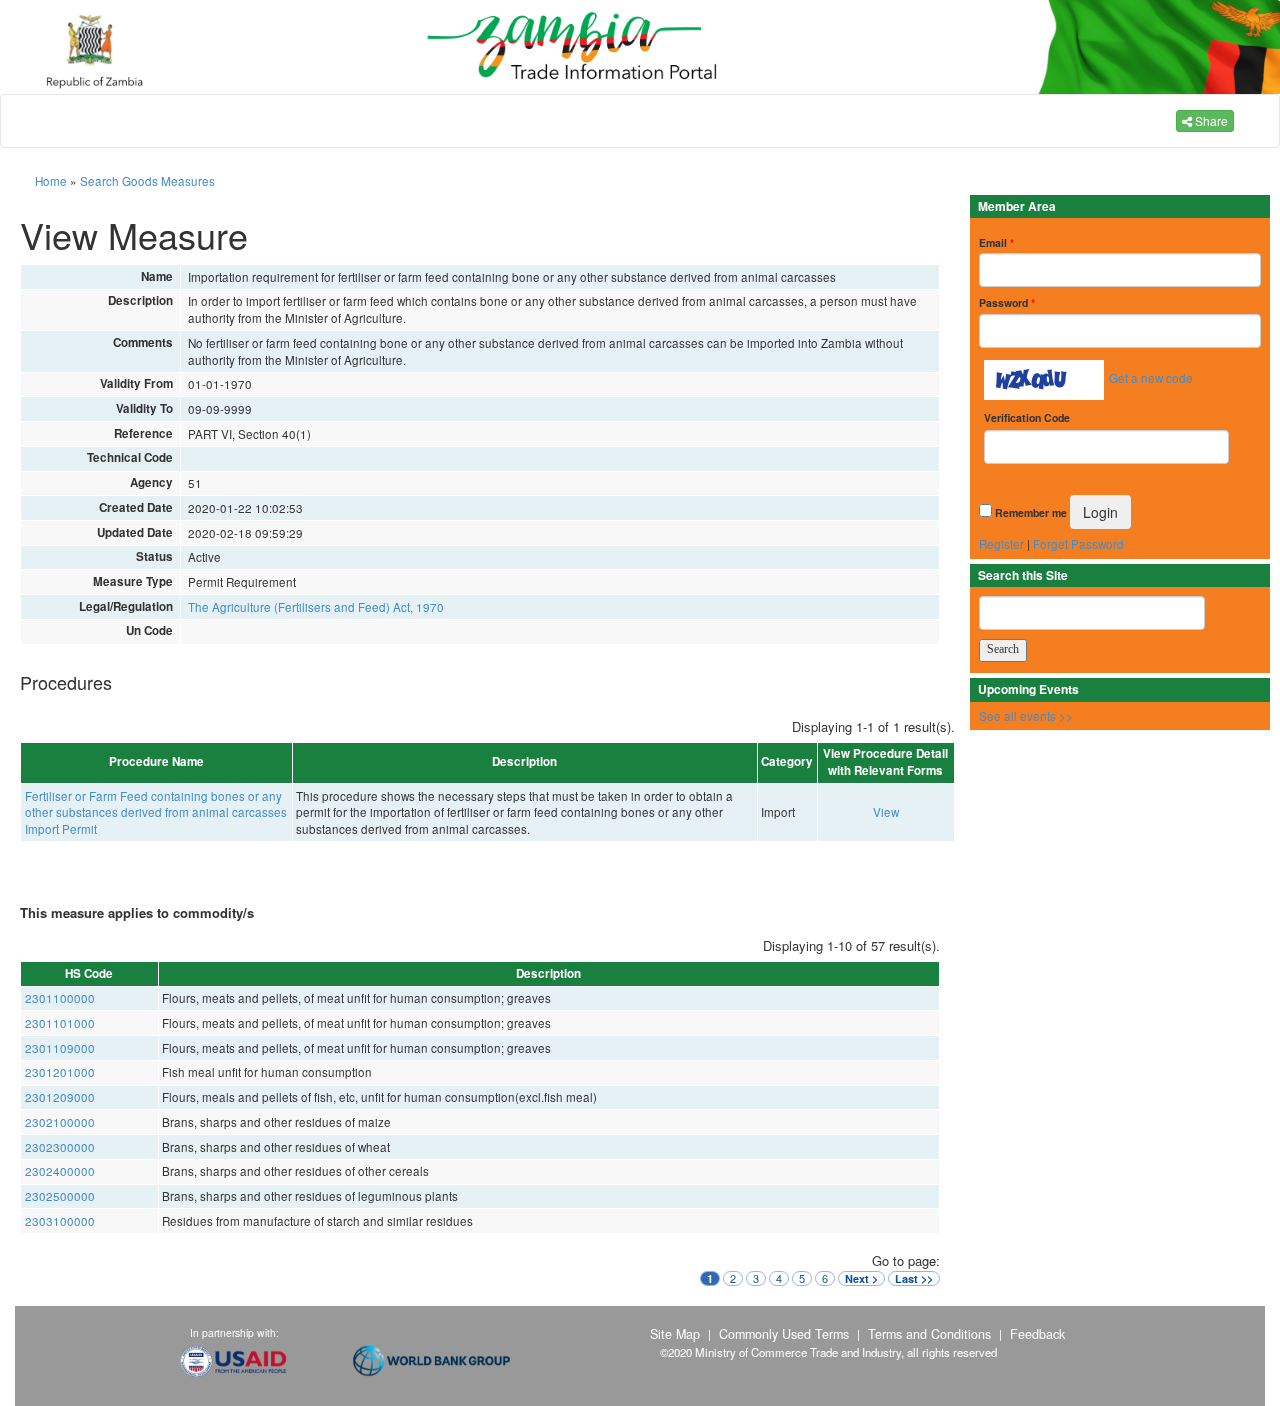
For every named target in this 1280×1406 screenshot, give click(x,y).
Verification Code (1027, 417)
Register (1001, 544)
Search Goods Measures (147, 181)
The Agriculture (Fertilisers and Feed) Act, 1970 (316, 607)
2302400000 (60, 1171)
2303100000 (60, 1221)
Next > (861, 1278)
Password (1007, 302)
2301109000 (60, 1048)
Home (51, 181)
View (886, 812)
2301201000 (60, 1072)
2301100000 (60, 998)
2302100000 (60, 1122)
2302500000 (60, 1196)
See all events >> (1026, 716)
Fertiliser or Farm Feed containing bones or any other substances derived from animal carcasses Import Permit (156, 812)
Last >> (914, 1278)
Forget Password (1078, 544)
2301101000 (60, 1023)
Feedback (1037, 1334)
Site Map (675, 1334)
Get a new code (1151, 378)
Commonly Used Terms (784, 1334)
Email (996, 242)
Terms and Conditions (929, 1334)
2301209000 (60, 1097)
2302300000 (60, 1147)
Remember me (1031, 512)
